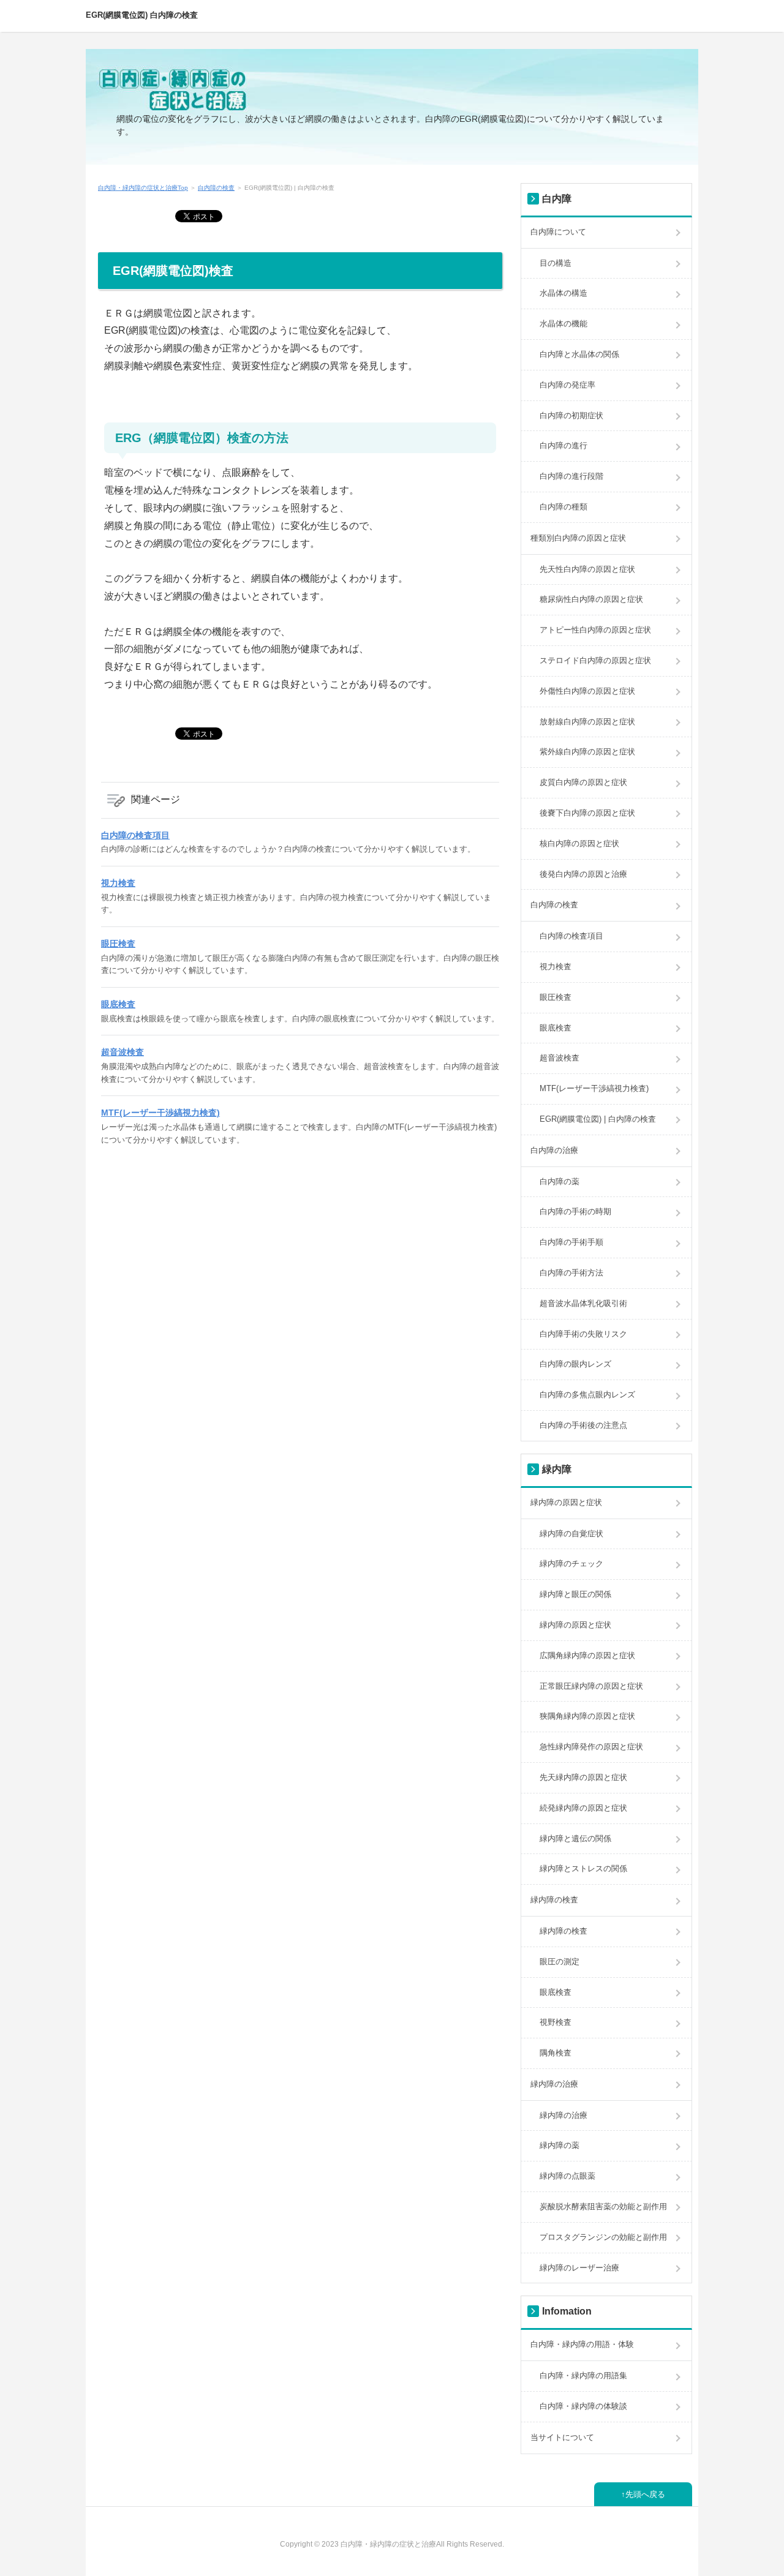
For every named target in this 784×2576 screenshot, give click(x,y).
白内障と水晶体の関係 (579, 354)
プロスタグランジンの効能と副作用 (603, 2237)
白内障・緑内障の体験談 (583, 2406)
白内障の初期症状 (571, 415)
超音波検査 (123, 1052)
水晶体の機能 (563, 324)
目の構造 (556, 263)
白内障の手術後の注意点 (583, 1425)
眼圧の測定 (560, 1962)
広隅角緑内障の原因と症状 (587, 1655)
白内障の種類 (563, 507)
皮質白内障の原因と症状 (583, 782)
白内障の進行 (563, 445)
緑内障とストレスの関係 (583, 1868)
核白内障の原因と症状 (579, 843)
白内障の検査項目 (135, 835)
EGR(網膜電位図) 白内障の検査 (142, 15)
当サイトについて (562, 2437)
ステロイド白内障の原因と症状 (595, 660)
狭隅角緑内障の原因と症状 (587, 1716)
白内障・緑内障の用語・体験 (582, 2344)
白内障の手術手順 (571, 1242)
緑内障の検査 (554, 1900)
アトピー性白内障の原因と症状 (595, 630)
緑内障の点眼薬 (567, 2176)
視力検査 (118, 883)
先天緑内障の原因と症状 (583, 1777)
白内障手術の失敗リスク (583, 1334)
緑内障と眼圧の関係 (575, 1594)
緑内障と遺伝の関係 (575, 1838)
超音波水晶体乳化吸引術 (583, 1303)
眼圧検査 (118, 944)
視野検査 (556, 2022)
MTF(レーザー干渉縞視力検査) (160, 1113)
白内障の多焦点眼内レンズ (587, 1395)
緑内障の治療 (554, 2084)
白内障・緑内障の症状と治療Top (143, 188)
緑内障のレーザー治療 (579, 2268)
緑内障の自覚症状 (571, 1534)
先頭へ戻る (645, 2494)
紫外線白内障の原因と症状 (587, 752)
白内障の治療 (554, 1150)
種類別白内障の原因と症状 (578, 538)
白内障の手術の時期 (575, 1211)
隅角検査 (556, 2053)
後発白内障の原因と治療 (583, 874)
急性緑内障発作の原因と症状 (591, 1747)
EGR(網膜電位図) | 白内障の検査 (598, 1119)
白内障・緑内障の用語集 (583, 2375)
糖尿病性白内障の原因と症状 (591, 599)
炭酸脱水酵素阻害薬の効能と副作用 (603, 2206)
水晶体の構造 (563, 293)
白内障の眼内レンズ (575, 1364)
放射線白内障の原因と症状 (587, 722)
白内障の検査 (216, 188)
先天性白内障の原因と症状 (587, 569)
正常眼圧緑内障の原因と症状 (591, 1686)
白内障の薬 (560, 1181)
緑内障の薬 (560, 2145)
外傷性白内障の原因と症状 (587, 691)
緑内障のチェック (571, 1564)
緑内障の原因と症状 (566, 1502)
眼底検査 (118, 1004)
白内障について (558, 232)
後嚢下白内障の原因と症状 (587, 813)
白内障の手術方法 (571, 1273)
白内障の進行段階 (571, 476)
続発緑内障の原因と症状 (583, 1808)
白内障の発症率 (567, 385)
